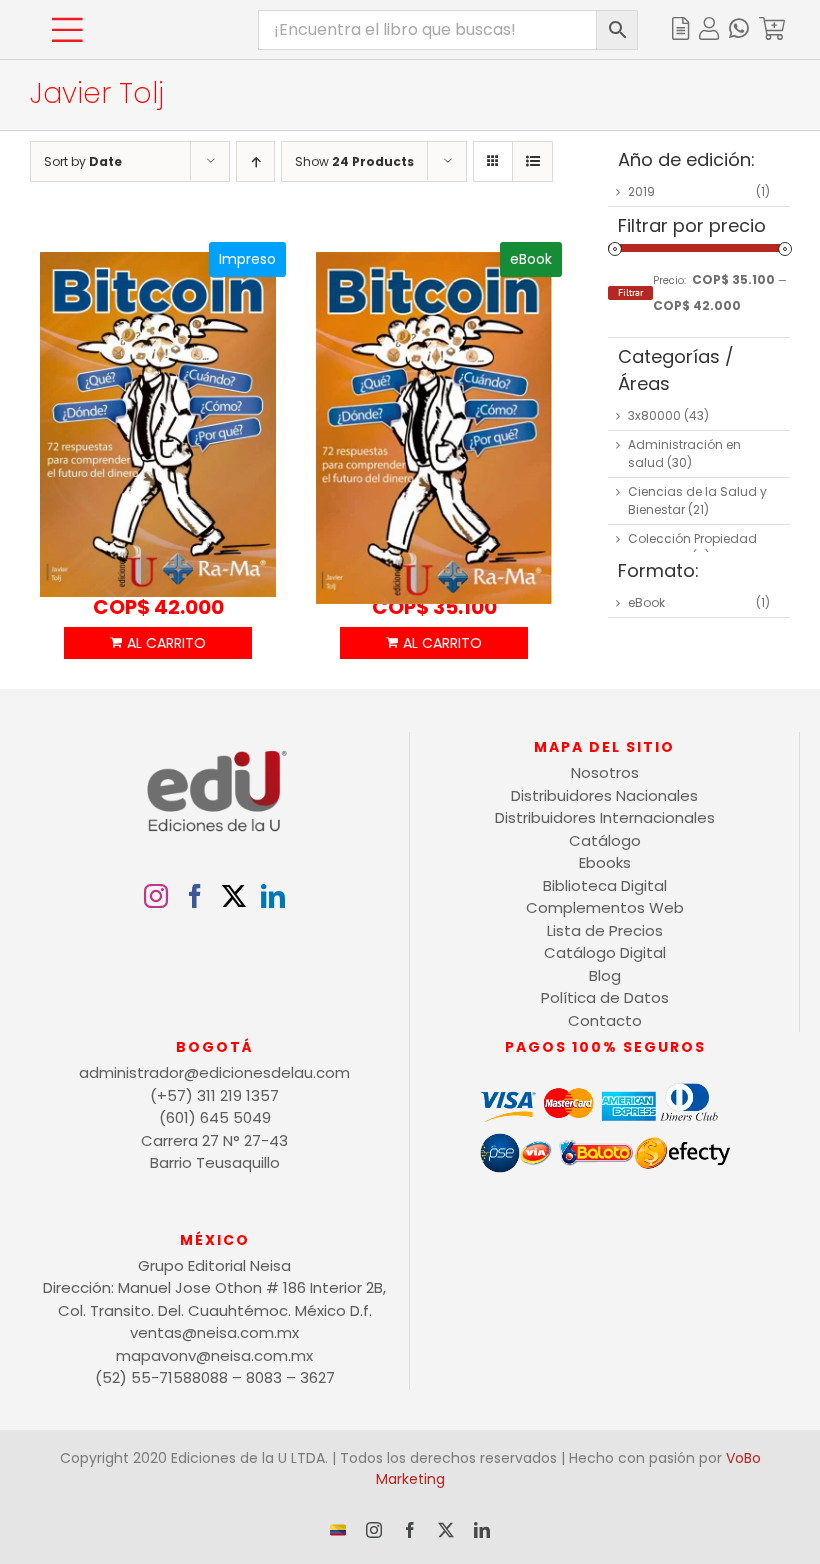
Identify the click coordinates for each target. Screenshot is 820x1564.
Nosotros (605, 772)
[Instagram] (156, 896)
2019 (641, 191)
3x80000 (654, 415)
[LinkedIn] (273, 896)
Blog (605, 975)
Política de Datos (605, 997)
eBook (646, 602)
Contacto (605, 1020)
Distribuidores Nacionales (604, 795)
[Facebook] (195, 896)
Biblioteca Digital (605, 885)
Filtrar (630, 292)
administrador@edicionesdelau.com (214, 1072)
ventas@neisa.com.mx (214, 1332)
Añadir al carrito (158, 643)
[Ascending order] (255, 161)
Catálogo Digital (605, 952)
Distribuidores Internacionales (605, 817)
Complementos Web (605, 907)
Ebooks (605, 862)
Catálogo (605, 840)
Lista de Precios (605, 930)
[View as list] (532, 161)
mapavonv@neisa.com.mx (214, 1355)
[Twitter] (234, 896)
